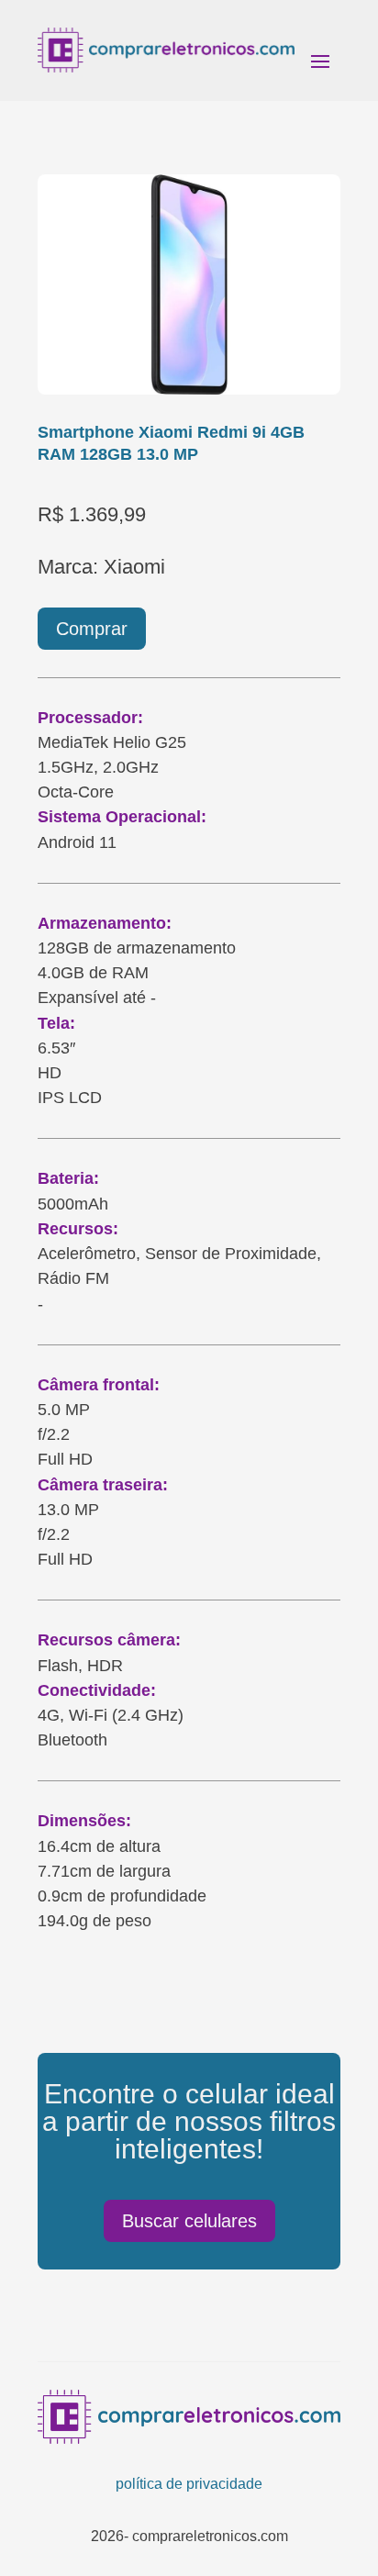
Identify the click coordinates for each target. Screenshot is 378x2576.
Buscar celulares (189, 2221)
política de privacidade (189, 2484)
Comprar (92, 629)
